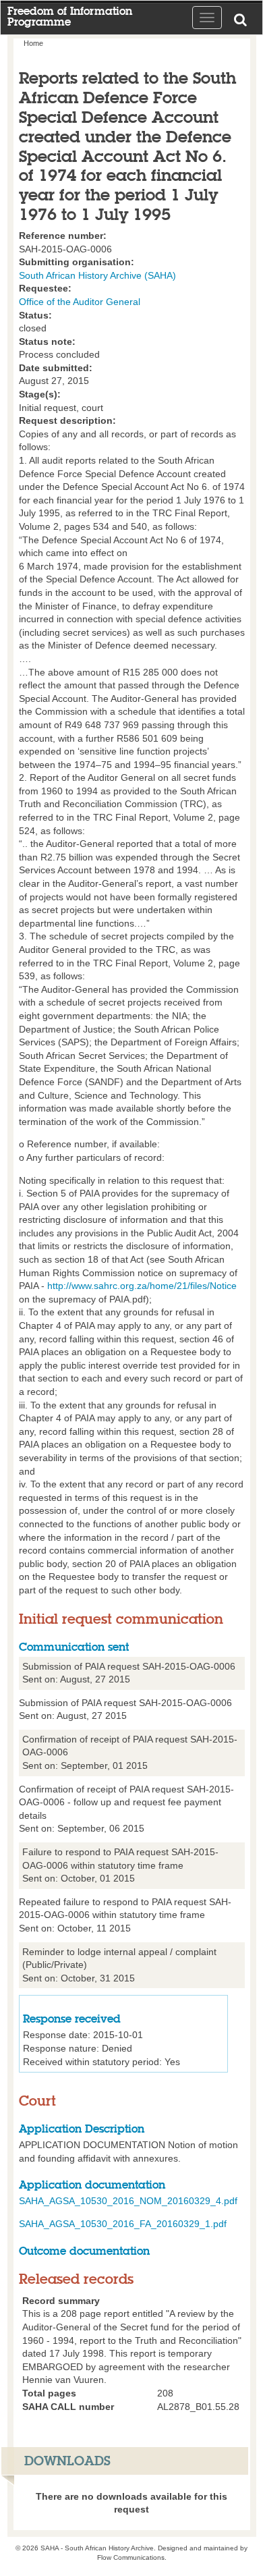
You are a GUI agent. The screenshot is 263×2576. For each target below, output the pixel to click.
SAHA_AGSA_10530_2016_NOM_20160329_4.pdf (128, 2201)
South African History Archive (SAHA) (97, 275)
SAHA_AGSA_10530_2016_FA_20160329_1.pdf (123, 2224)
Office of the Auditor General (80, 302)
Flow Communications (131, 2557)
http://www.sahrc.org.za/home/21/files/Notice (142, 1286)
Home (33, 43)
